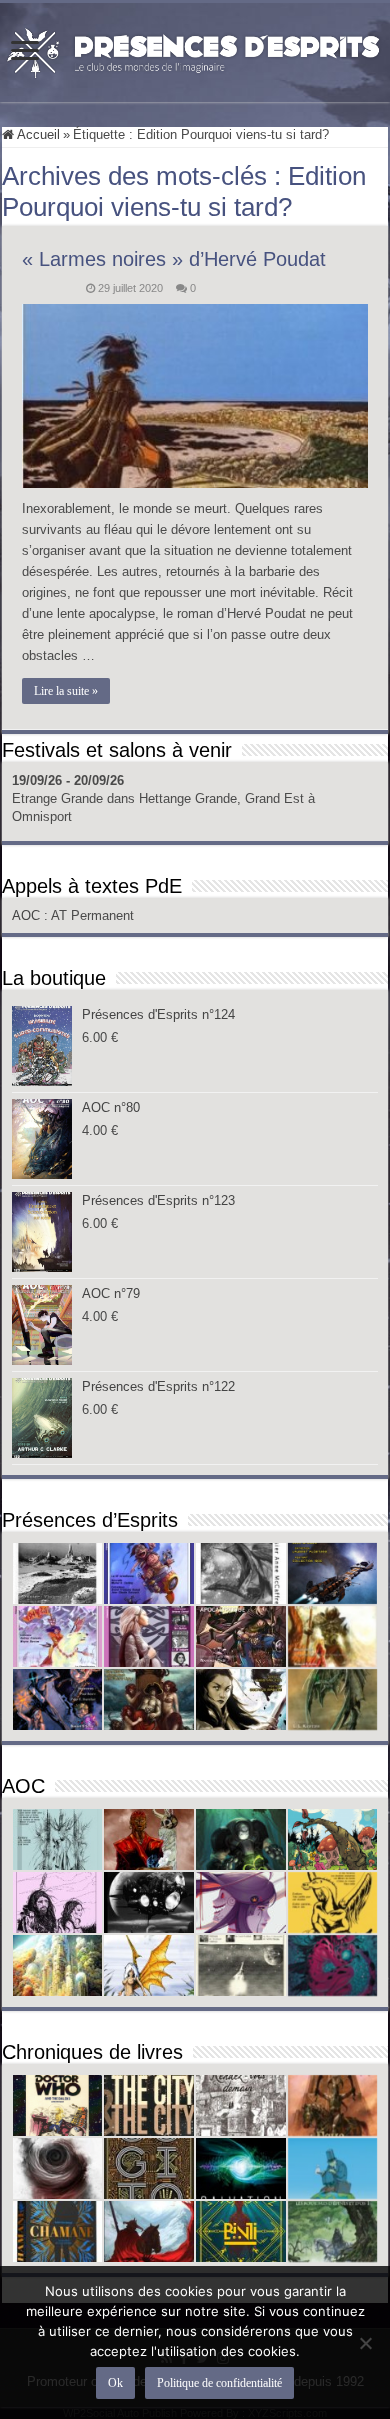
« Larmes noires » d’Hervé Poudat (174, 259)
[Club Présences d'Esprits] (195, 49)
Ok (115, 2383)
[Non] (365, 2343)
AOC (28, 915)
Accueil (37, 134)
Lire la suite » (66, 691)
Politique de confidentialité (219, 2383)
